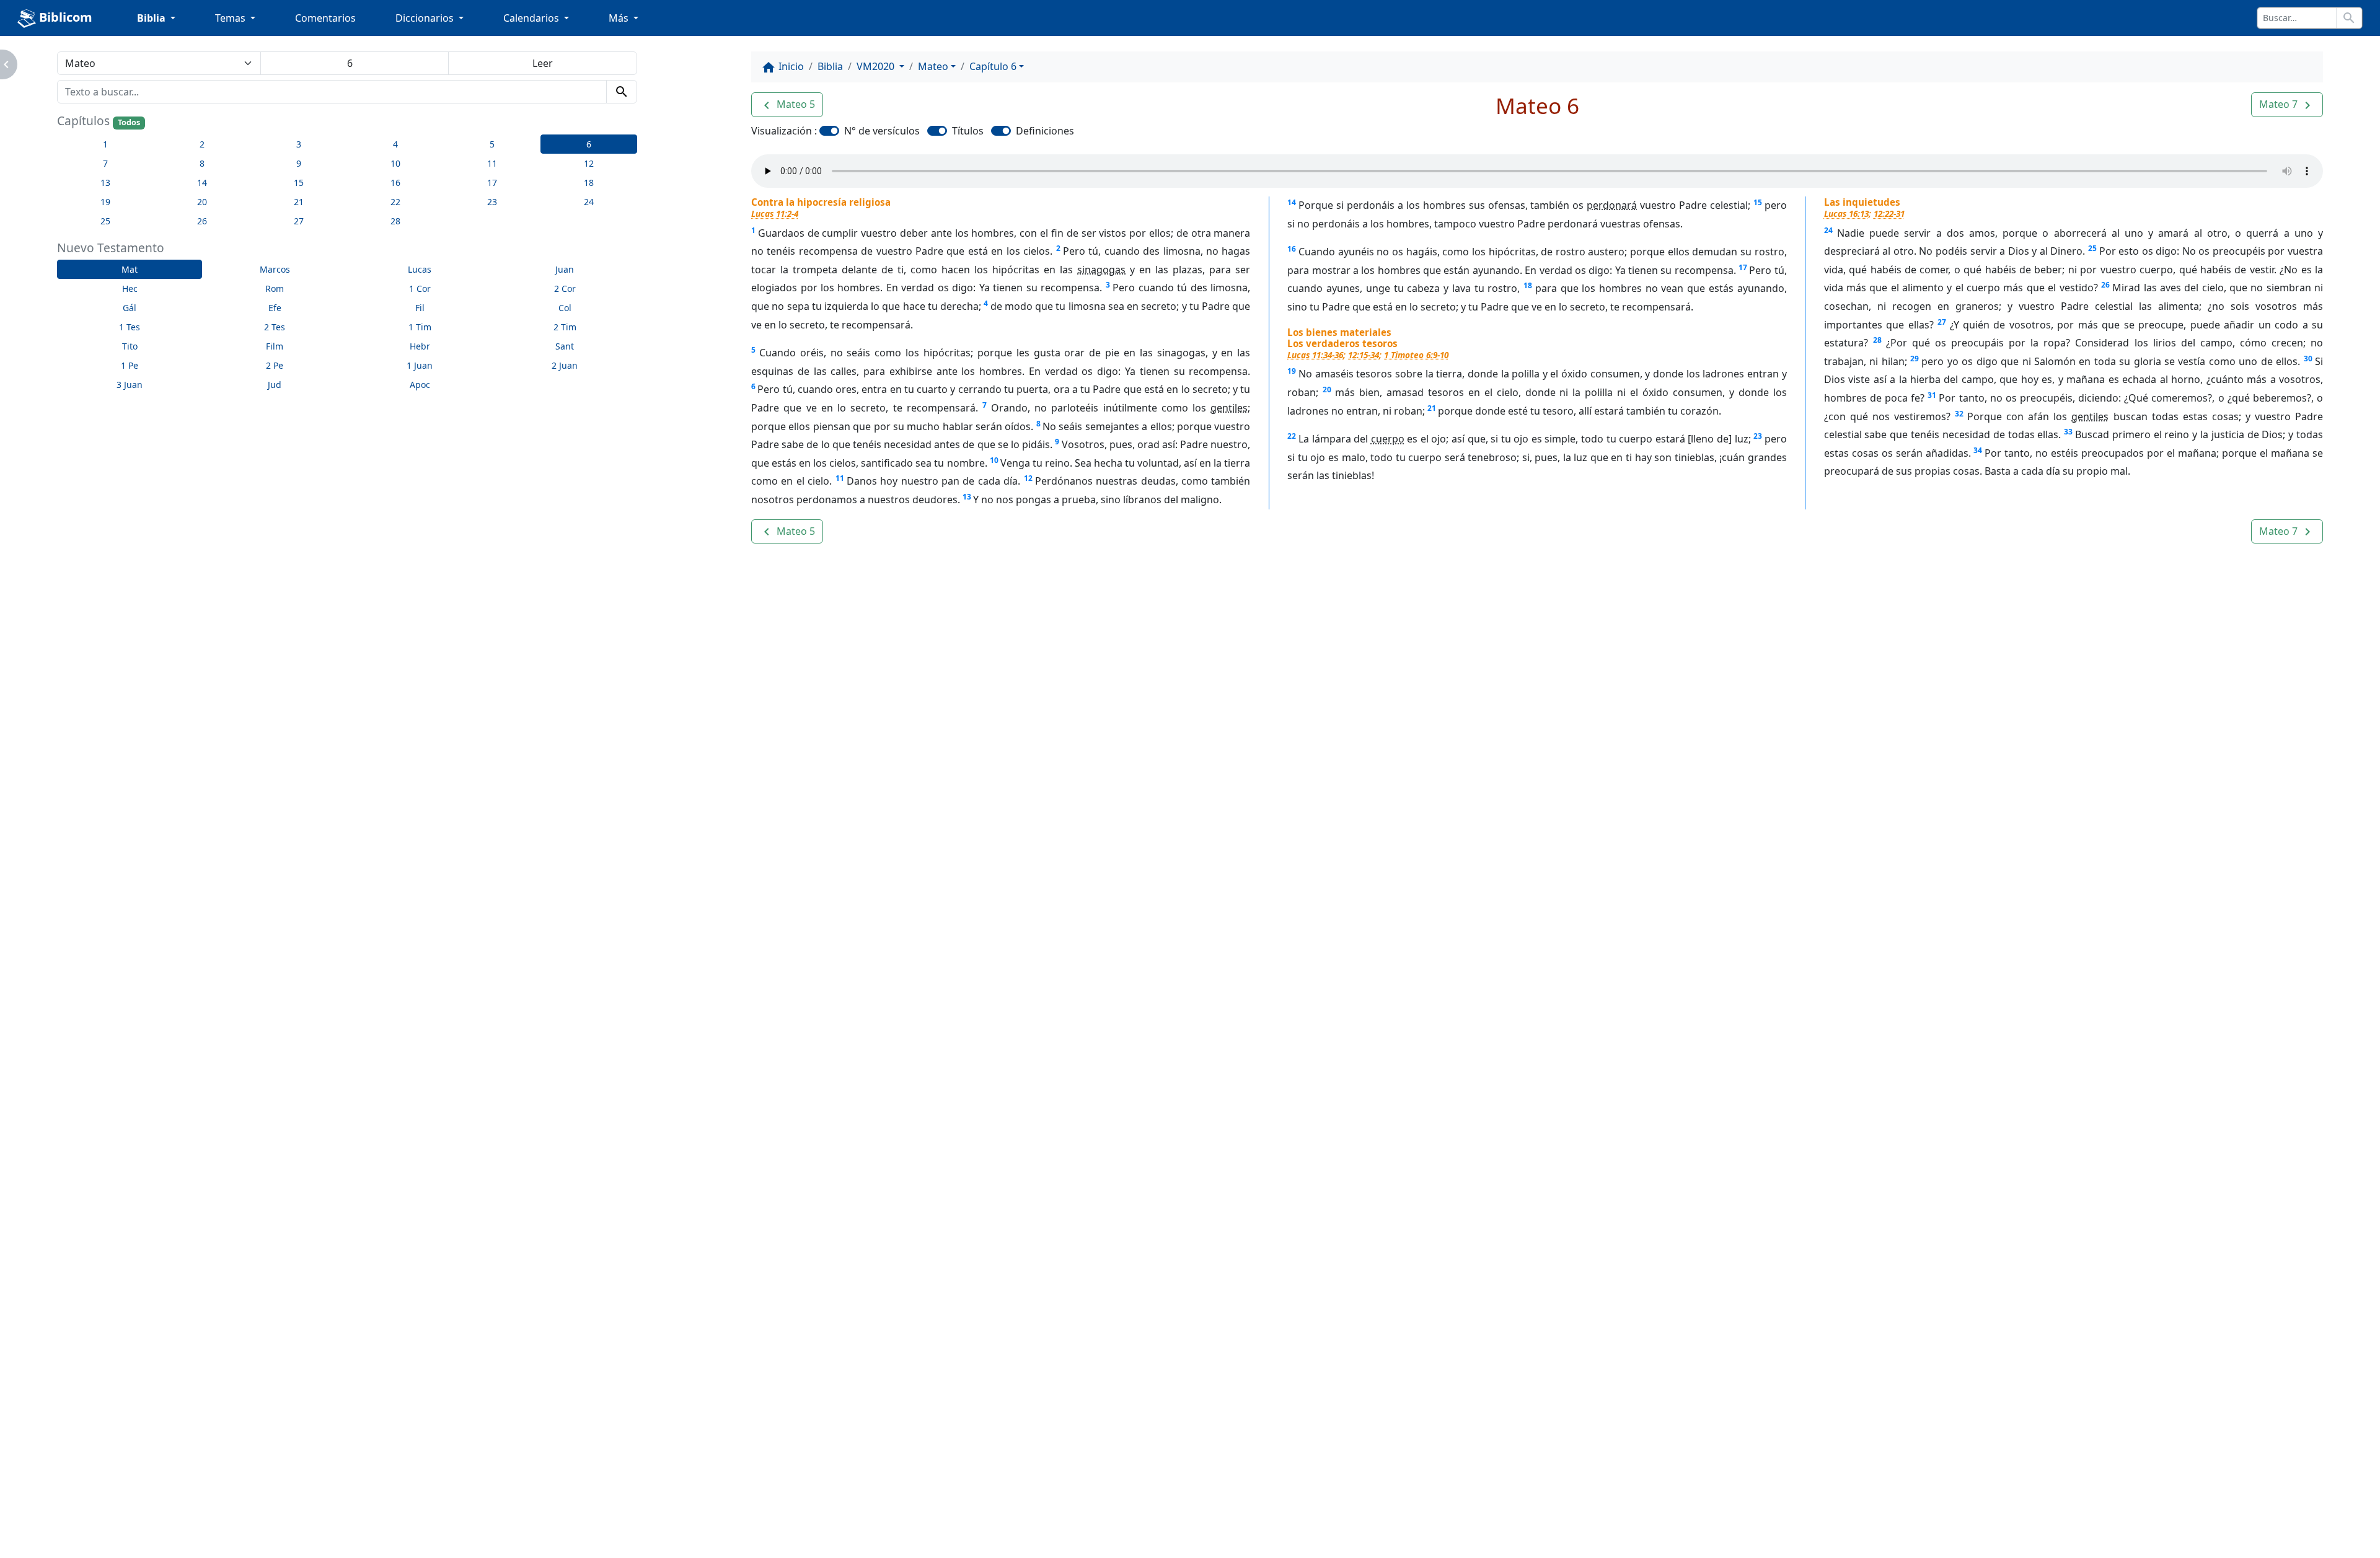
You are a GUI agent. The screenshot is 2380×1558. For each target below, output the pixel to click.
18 (1528, 285)
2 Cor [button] (565, 288)
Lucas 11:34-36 (1315, 355)
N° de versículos (882, 131)
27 (1942, 322)
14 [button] (202, 183)
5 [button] (492, 144)
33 (2068, 432)
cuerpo (1388, 439)
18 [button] (589, 183)
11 (840, 478)
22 (1292, 436)
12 (1028, 478)
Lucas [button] (420, 269)
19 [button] (105, 202)
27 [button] (299, 221)
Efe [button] (275, 308)
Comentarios (325, 18)
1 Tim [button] (420, 327)
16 (1292, 249)
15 (1758, 202)
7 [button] (105, 163)
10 (994, 460)
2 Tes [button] (275, 327)
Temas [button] (231, 18)
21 (1432, 408)
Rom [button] (275, 288)
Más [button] (620, 18)
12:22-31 (1889, 213)
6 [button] (589, 144)
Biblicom (64, 17)
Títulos (968, 131)
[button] (787, 105)
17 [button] (492, 183)
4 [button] (395, 144)
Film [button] (275, 346)
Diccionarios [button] (426, 18)
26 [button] (202, 221)
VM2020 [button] (877, 66)
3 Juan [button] (130, 385)
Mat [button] (130, 269)
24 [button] (589, 202)
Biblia (830, 66)
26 (2105, 285)
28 (1877, 340)
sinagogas (1101, 270)
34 (1978, 450)
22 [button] (395, 202)
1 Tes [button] (130, 327)
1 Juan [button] (420, 365)
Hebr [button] (420, 346)
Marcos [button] (275, 269)
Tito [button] (130, 346)
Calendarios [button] (532, 18)
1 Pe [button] (130, 365)
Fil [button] (420, 308)
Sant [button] (565, 346)
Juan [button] (565, 269)
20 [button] (202, 202)
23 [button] (492, 202)
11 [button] (492, 163)
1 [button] (105, 144)
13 (967, 497)
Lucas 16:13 (1846, 213)
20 (1327, 389)
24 (1828, 230)
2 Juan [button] (565, 365)
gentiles (1229, 408)
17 (1743, 267)
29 (1915, 359)
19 (1292, 371)
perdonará (1612, 205)
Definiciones (1045, 131)
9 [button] (299, 163)
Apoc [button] (420, 385)
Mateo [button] (933, 66)
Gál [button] (130, 308)
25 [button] (105, 221)
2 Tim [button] (565, 327)
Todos (129, 122)
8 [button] (202, 163)
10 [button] (395, 163)
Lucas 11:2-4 (775, 213)
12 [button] (589, 163)
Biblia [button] (152, 18)
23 (1758, 436)
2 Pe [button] (275, 365)
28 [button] (395, 221)
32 (1959, 414)
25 (2092, 248)
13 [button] (105, 183)
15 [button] (299, 183)
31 (1932, 395)
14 (1292, 202)
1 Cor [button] (420, 288)
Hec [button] (130, 288)
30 (2308, 359)
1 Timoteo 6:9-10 (1416, 355)
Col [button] (565, 308)
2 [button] (202, 144)
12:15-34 (1364, 355)
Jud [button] (275, 385)
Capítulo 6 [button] (993, 66)
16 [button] (395, 183)
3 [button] (299, 144)
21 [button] (299, 202)
